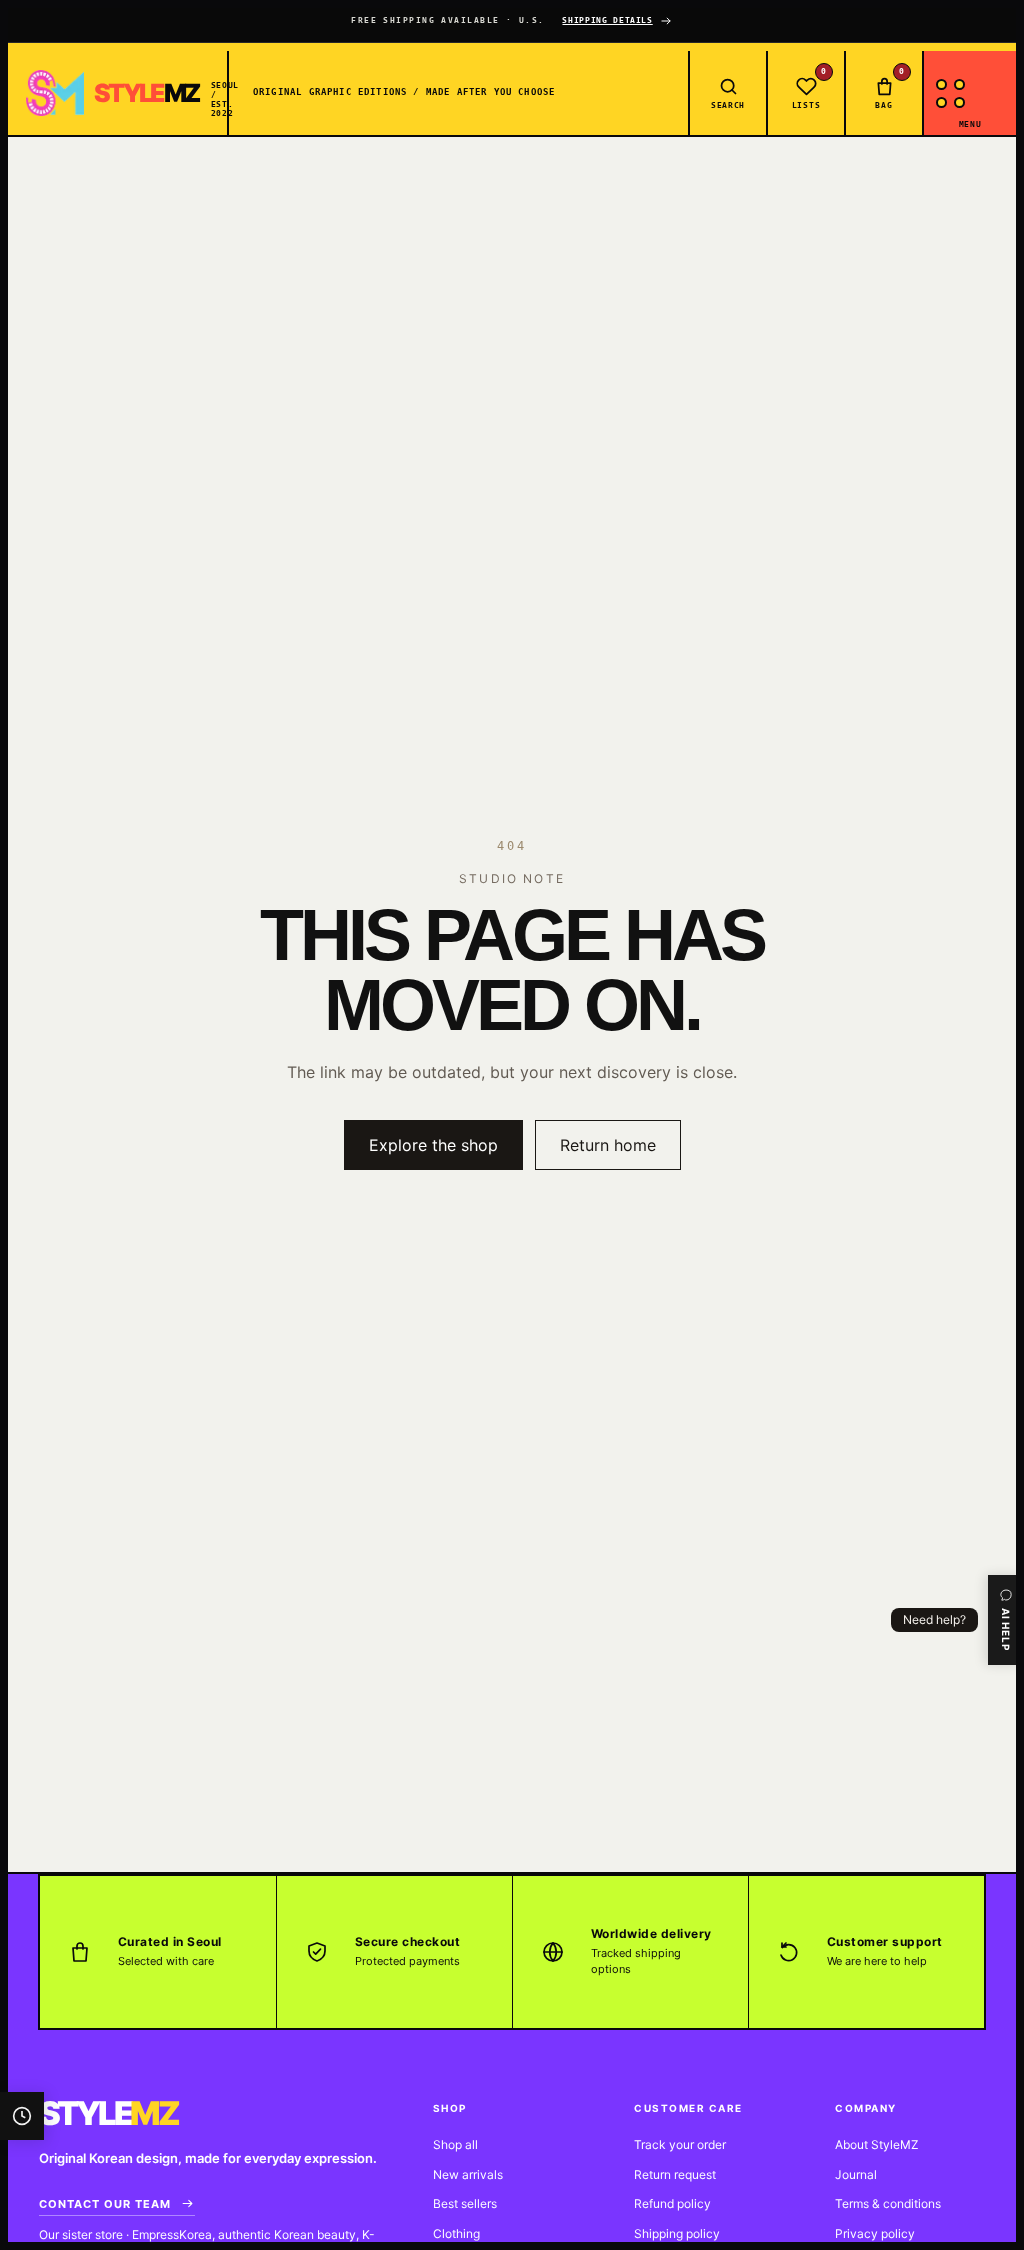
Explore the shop (433, 1145)
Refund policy (672, 2203)
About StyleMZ (877, 2144)
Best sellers (465, 2203)
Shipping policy (677, 2233)
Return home (608, 1145)
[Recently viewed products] (22, 2116)
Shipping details (607, 20)
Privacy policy (875, 2233)
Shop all (455, 2144)
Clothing (456, 2233)
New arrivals (468, 2174)
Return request (675, 2174)
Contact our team (105, 2204)
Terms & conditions (888, 2203)
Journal (856, 2174)
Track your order (680, 2144)
